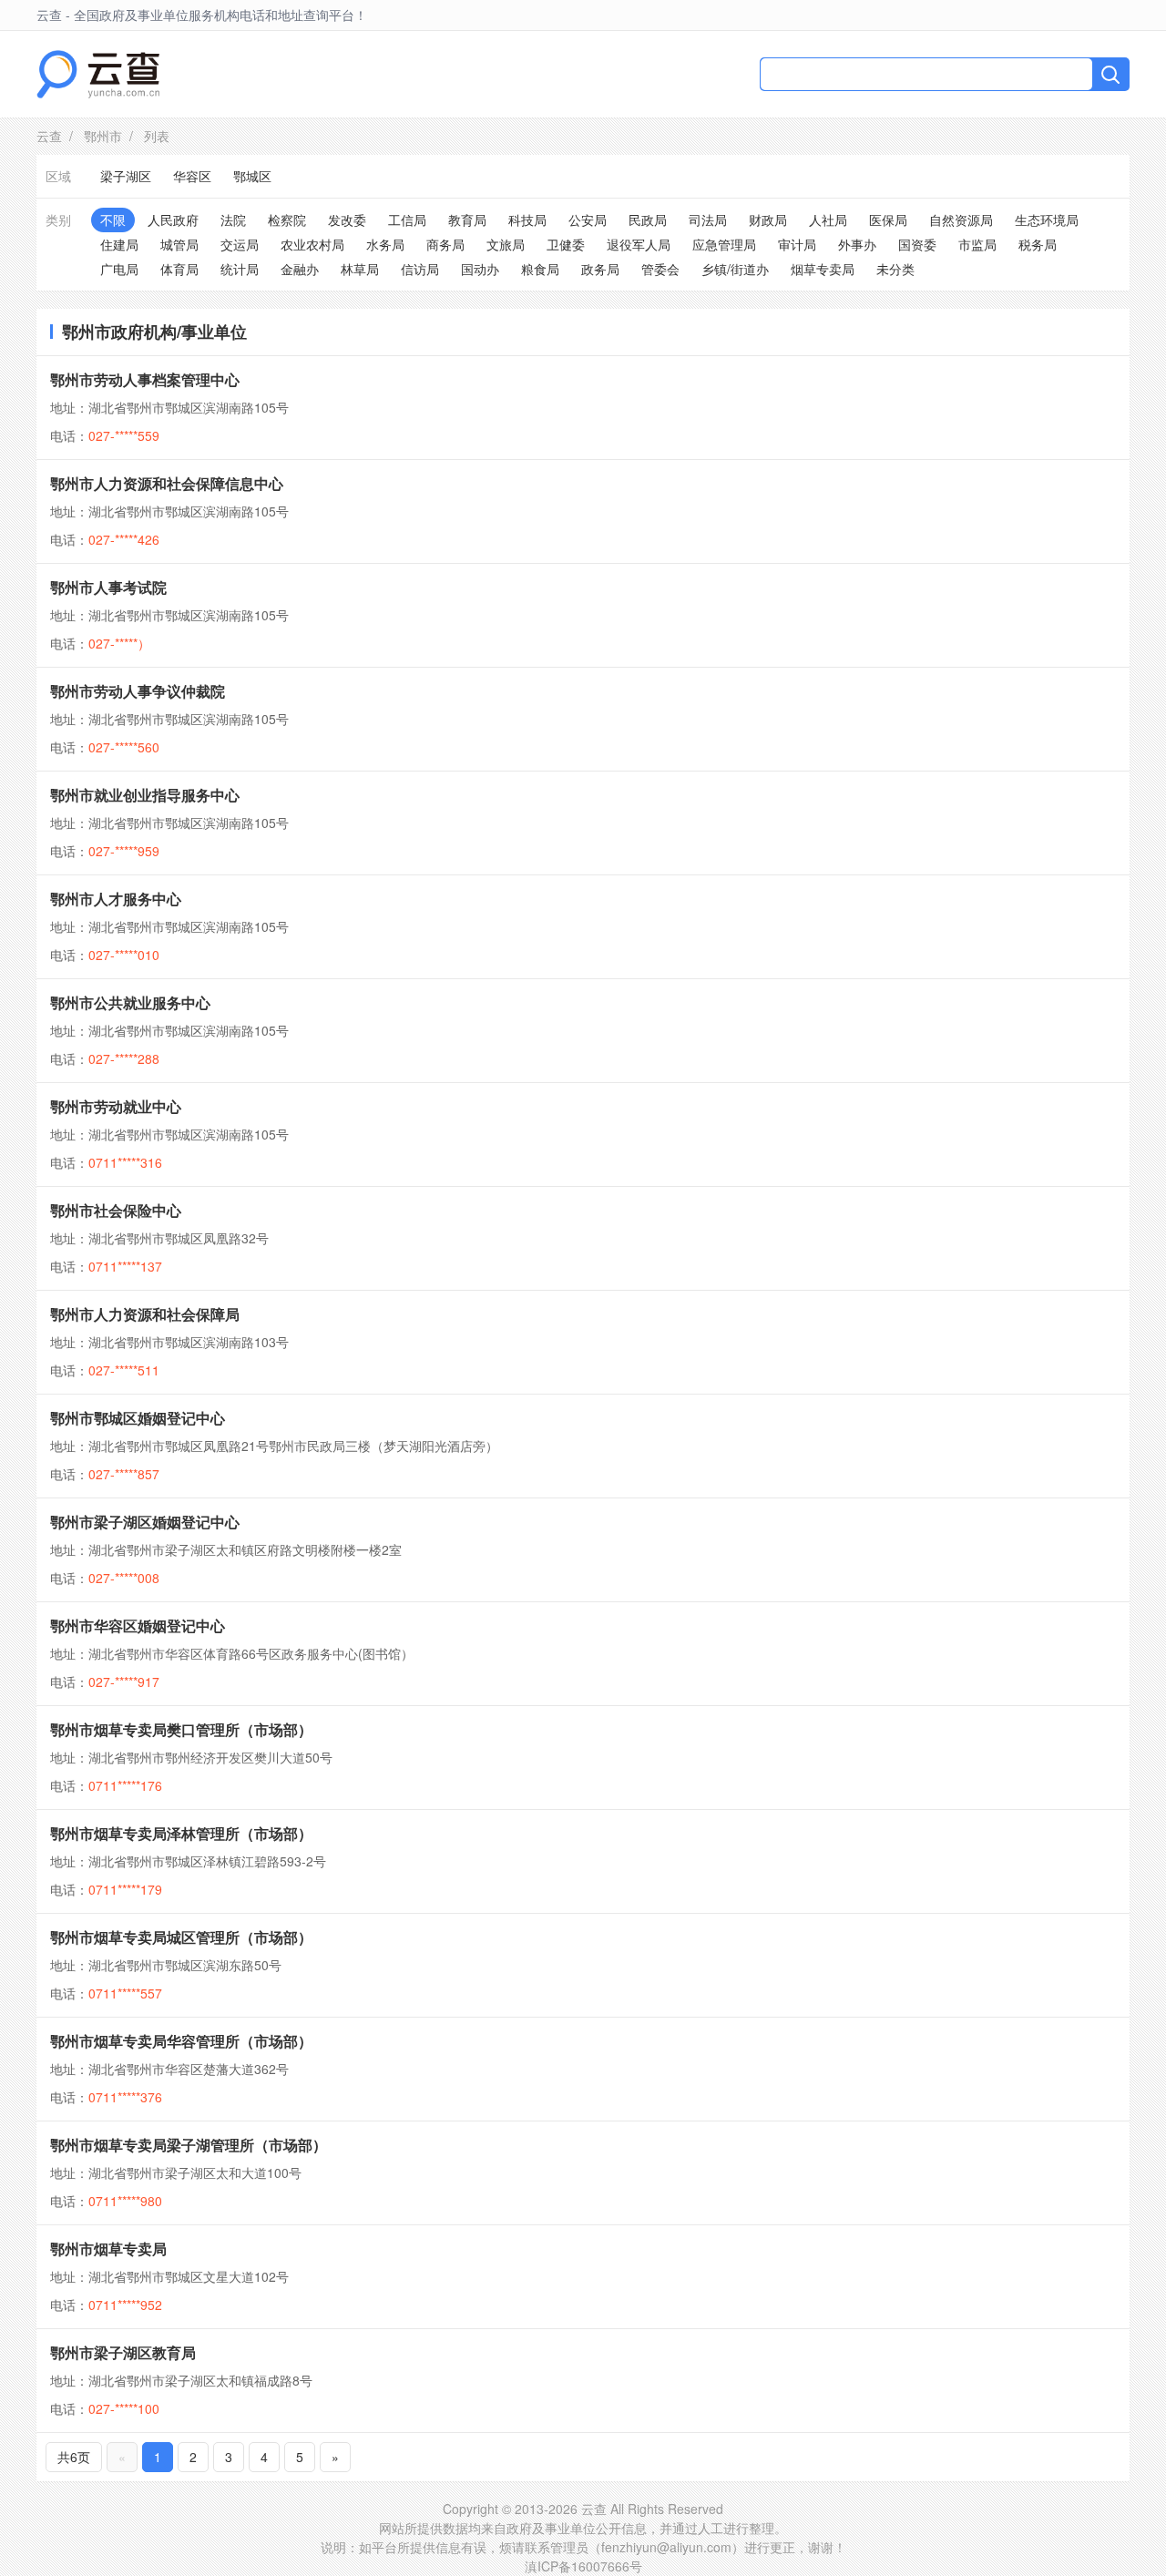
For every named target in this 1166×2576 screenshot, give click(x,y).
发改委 (347, 220)
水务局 (385, 244)
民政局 (648, 220)
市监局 (977, 244)
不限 (113, 220)
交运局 (240, 244)
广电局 (119, 269)
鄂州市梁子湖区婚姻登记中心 (145, 1522)
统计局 (240, 269)
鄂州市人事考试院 (108, 587)
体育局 (179, 269)
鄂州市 (103, 136)
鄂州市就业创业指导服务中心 (145, 795)
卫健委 (566, 244)
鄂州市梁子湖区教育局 (123, 2352)
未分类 (895, 269)
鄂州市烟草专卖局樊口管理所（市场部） (181, 1729)
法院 (233, 220)
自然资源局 (961, 220)
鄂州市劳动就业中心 (116, 1106)
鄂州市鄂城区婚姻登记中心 (138, 1418)
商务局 (445, 244)
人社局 (828, 220)
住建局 (119, 244)
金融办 (300, 269)
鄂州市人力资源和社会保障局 (145, 1314)
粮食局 (540, 269)
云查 (49, 136)
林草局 (360, 269)
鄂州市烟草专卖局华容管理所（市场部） (181, 2041)
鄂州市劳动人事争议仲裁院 (138, 691)
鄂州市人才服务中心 (116, 899)
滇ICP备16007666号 (583, 2566)
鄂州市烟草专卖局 (108, 2249)
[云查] (98, 74)
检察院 (287, 220)
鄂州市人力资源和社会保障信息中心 (167, 483)
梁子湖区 (126, 176)
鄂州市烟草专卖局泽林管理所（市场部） (181, 1833)
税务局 (1038, 244)
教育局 (467, 220)
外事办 (857, 244)
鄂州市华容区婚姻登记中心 (138, 1625)
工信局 (407, 220)
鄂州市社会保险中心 (116, 1210)
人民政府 (173, 220)
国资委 (917, 244)
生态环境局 (1047, 220)
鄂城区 (252, 176)
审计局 (797, 244)
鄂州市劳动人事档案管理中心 (145, 379)
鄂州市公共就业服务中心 (130, 1002)
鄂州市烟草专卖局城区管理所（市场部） (181, 1937)
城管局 (179, 244)
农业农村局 (312, 244)
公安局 (588, 220)
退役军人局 (639, 244)
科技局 (527, 220)
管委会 (660, 269)
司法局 (708, 220)
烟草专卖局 (823, 269)
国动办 (480, 269)
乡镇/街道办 (735, 269)
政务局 (600, 269)
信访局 (420, 269)
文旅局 (506, 244)
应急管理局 (724, 244)
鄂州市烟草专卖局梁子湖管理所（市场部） (189, 2145)
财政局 (768, 220)
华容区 (192, 176)
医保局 (888, 220)
